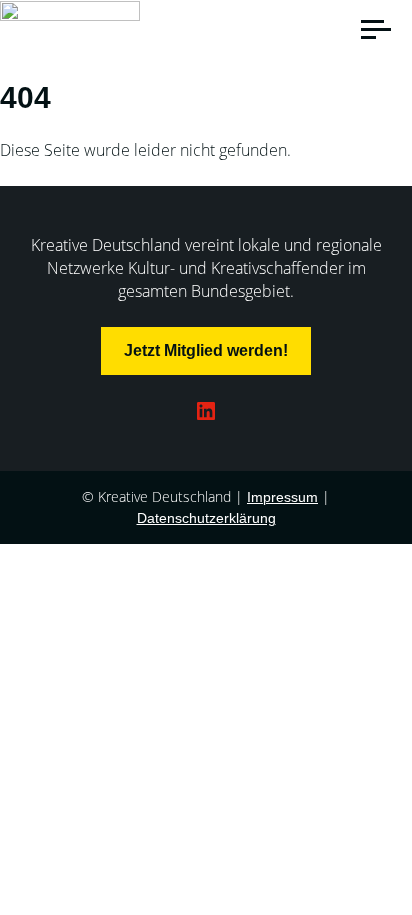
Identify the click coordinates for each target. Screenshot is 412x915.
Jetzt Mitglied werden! (206, 350)
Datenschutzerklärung (206, 518)
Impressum (282, 497)
